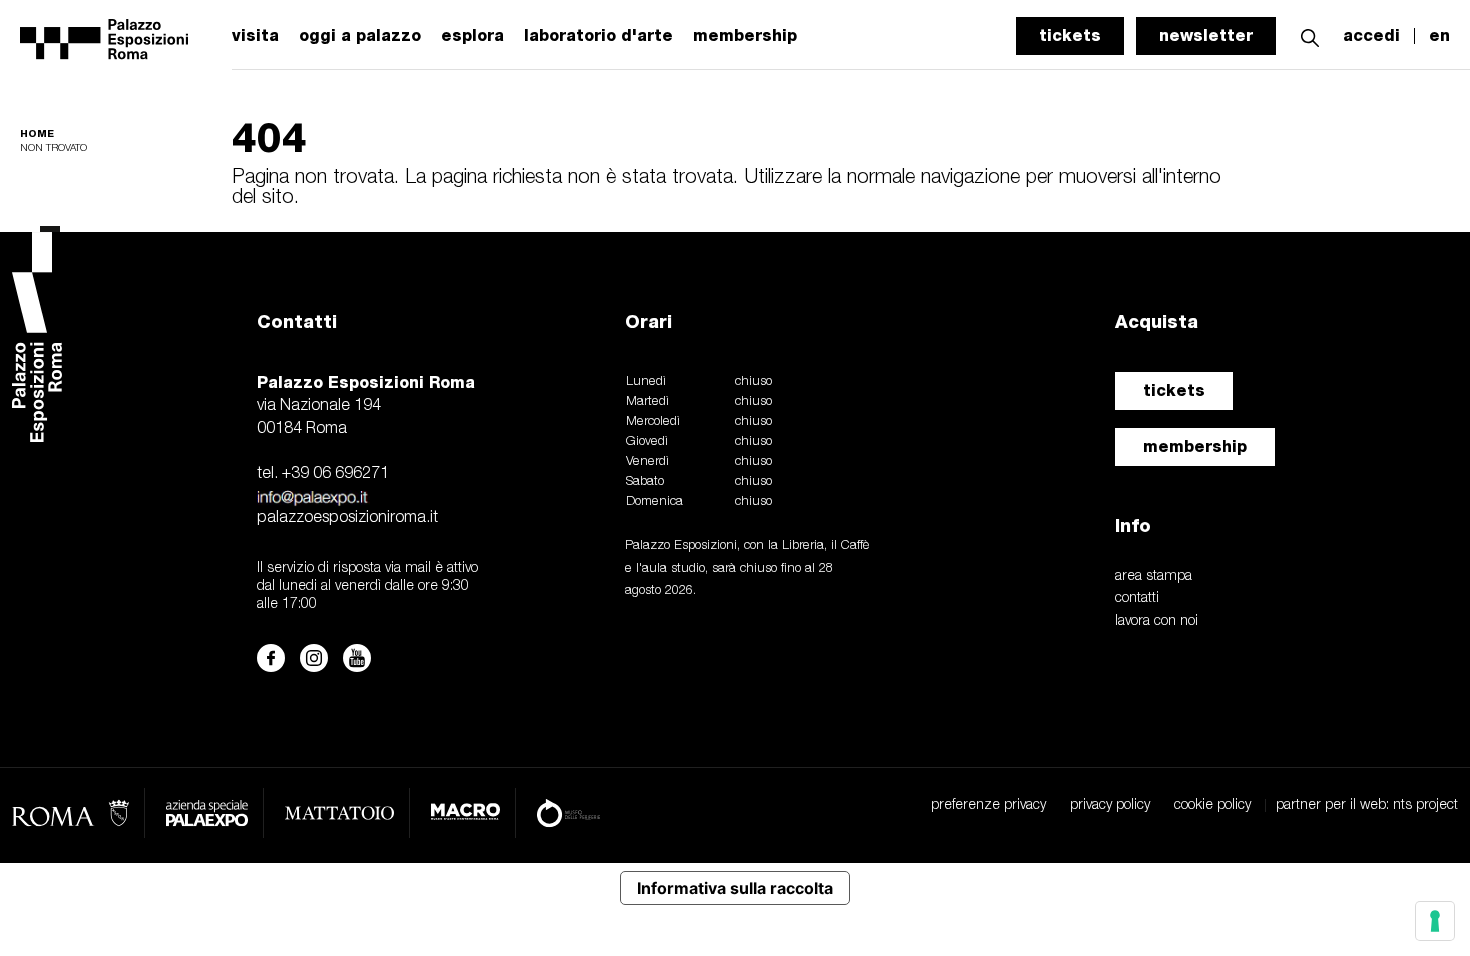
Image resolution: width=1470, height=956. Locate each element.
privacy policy (1110, 805)
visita (255, 36)
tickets (1070, 35)
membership (1195, 446)
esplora (472, 36)
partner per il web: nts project (1367, 805)
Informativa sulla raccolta (735, 888)
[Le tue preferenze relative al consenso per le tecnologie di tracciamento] (1435, 921)
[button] (1310, 35)
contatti (1137, 598)
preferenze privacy (988, 805)
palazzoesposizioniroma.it (347, 518)
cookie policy (1212, 805)
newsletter (1206, 35)
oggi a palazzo (360, 36)
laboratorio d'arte (598, 36)
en (1439, 36)
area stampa (1153, 576)
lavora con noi (1156, 621)
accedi (1371, 36)
